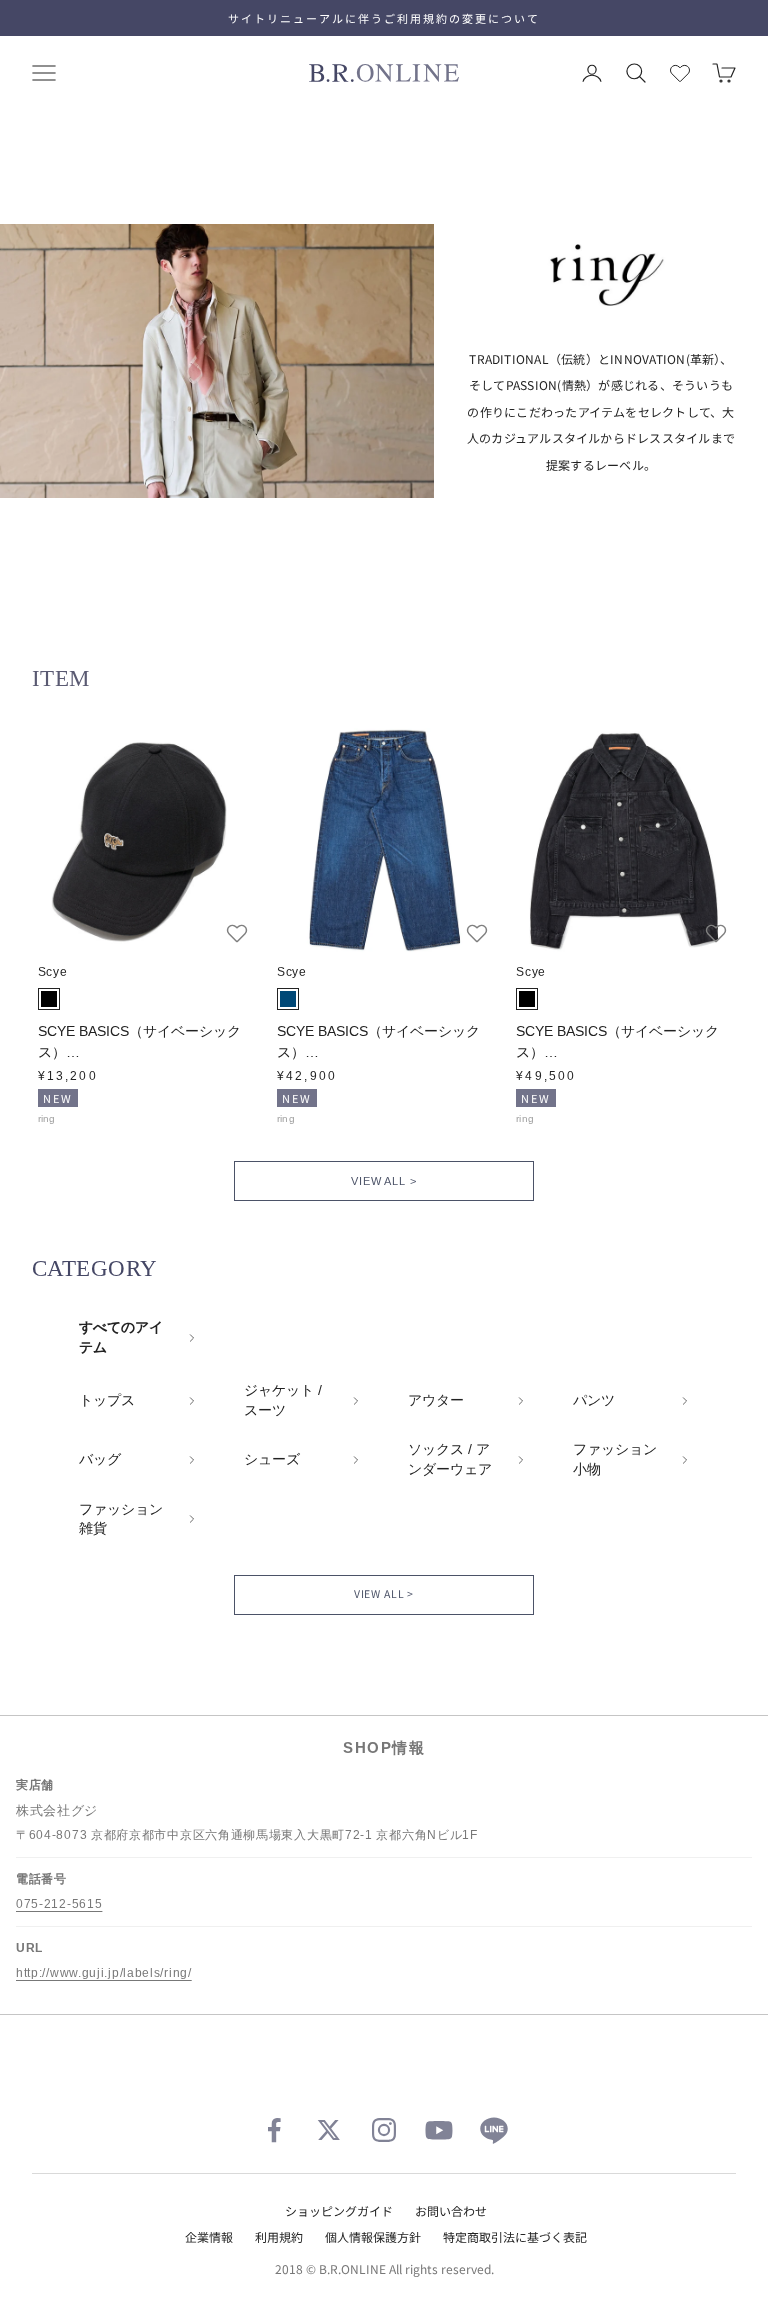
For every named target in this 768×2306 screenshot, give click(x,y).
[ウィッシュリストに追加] (237, 933)
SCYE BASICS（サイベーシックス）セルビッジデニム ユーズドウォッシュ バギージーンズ (384, 1043)
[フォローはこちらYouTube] (439, 2130)
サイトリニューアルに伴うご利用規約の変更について (384, 18)
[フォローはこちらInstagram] (384, 2130)
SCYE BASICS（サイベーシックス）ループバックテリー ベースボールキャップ (145, 1043)
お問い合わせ (451, 2210)
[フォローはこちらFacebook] (274, 2130)
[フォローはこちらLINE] (494, 2130)
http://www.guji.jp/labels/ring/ (104, 1973)
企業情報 (209, 2236)
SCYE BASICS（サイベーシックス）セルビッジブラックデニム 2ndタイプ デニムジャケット (621, 1043)
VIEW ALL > (383, 1181)
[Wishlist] (680, 73)
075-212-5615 (59, 1904)
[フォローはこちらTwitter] (329, 2130)
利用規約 (279, 2236)
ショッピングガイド (339, 2210)
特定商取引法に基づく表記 (515, 2236)
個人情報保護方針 (373, 2236)
